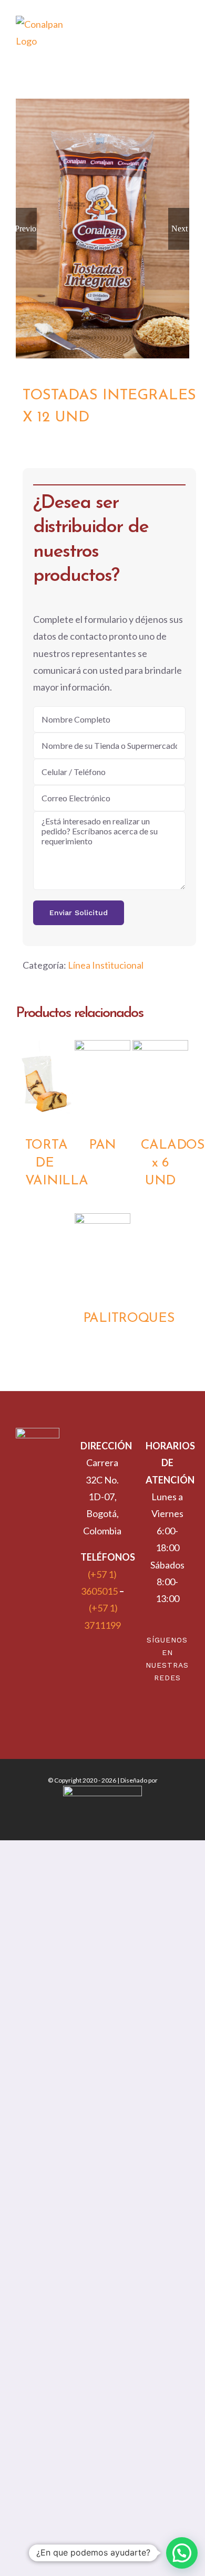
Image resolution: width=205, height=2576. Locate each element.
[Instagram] (160, 1708)
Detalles (45, 1083)
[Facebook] (174, 1708)
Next (180, 229)
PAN (102, 1145)
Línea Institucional (106, 965)
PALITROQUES (129, 1318)
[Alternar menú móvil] (185, 42)
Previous (26, 229)
